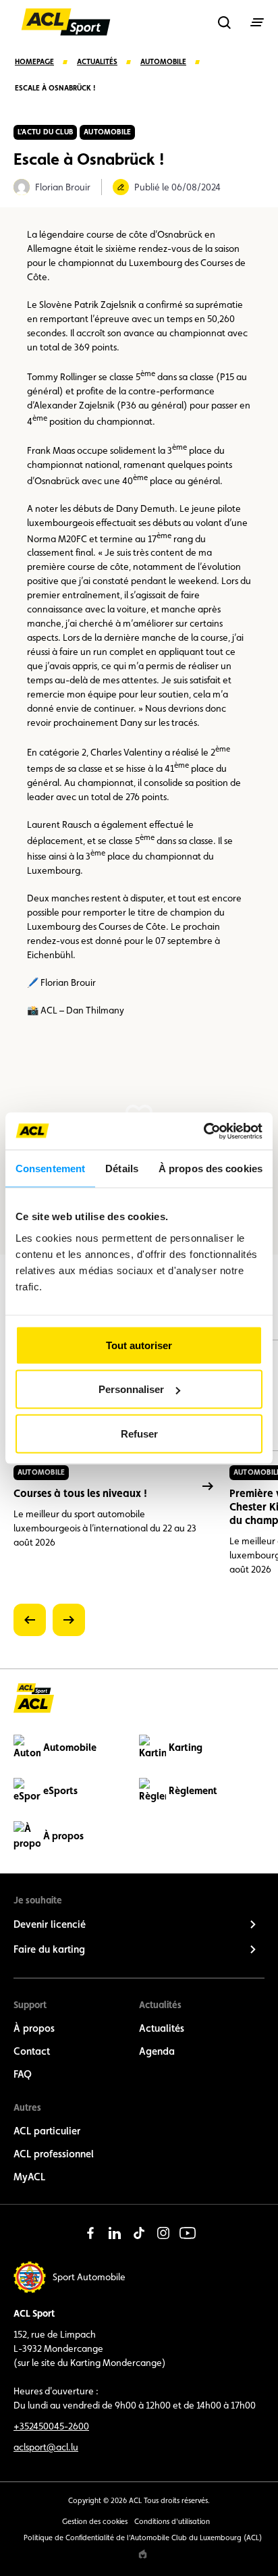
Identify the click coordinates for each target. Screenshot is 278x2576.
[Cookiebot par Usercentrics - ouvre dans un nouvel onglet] (203, 1131)
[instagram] (163, 2233)
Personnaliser (131, 1389)
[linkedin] (115, 2233)
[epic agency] (143, 2554)
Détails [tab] (122, 1168)
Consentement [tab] (50, 1168)
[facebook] (90, 2233)
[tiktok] (139, 2233)
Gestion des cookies (95, 2522)
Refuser (139, 1433)
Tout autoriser (139, 1345)
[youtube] (188, 2233)
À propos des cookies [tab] (211, 1168)
